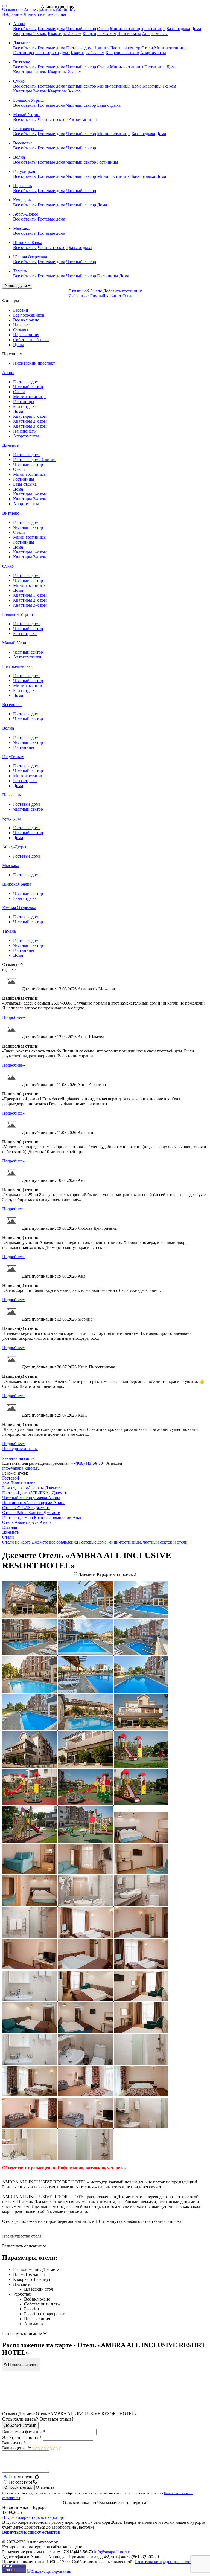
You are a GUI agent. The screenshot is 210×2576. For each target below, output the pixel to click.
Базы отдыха (178, 29)
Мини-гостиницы (127, 29)
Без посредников (29, 315)
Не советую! (21, 2482)
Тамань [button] (20, 271)
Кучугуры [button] (22, 200)
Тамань (9, 931)
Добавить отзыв (20, 2425)
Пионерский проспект (34, 363)
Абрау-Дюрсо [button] (26, 214)
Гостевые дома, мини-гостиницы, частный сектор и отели (133, 1542)
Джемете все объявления (55, 1542)
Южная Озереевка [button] (30, 257)
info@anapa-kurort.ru (21, 1468)
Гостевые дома (51, 29)
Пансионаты (129, 34)
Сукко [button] (19, 81)
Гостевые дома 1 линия (88, 48)
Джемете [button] (21, 43)
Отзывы (21, 330)
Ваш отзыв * (14, 2443)
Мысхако (11, 865)
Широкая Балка (17, 884)
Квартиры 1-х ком (30, 34)
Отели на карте (16, 1542)
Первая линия (26, 335)
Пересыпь (11, 795)
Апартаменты (155, 34)
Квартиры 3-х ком (99, 34)
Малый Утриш (16, 643)
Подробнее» (14, 1017)
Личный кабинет (40, 14)
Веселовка (12, 705)
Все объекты (25, 29)
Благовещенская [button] (28, 129)
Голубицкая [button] (24, 171)
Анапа (8, 372)
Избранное (13, 14)
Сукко (8, 566)
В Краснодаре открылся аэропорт (33, 2517)
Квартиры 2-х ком (65, 34)
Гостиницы (155, 29)
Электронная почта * (22, 2437)
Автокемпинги (83, 119)
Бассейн (21, 310)
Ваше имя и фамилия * (24, 2432)
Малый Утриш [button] (27, 114)
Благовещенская (17, 666)
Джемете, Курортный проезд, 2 (107, 1574)
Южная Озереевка (19, 908)
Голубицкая (13, 757)
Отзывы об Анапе (19, 9)
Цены (18, 345)
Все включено (26, 320)
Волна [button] (19, 157)
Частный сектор (81, 29)
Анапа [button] (19, 24)
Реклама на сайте (18, 1458)
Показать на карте (23, 2365)
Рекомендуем (16, 286)
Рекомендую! (22, 2477)
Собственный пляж (31, 340)
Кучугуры (11, 818)
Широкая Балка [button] (28, 243)
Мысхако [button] (22, 228)
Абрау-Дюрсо (15, 847)
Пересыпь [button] (22, 186)
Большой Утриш (17, 614)
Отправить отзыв (18, 2487)
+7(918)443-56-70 (87, 1463)
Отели (103, 29)
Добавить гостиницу (56, 9)
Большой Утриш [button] (28, 100)
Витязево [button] (22, 62)
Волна (8, 728)
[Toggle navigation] (4, 6)
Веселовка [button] (23, 143)
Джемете (10, 445)
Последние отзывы (20, 1448)
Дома (196, 29)
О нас (62, 14)
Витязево (11, 513)
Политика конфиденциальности (164, 2562)
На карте (21, 325)
